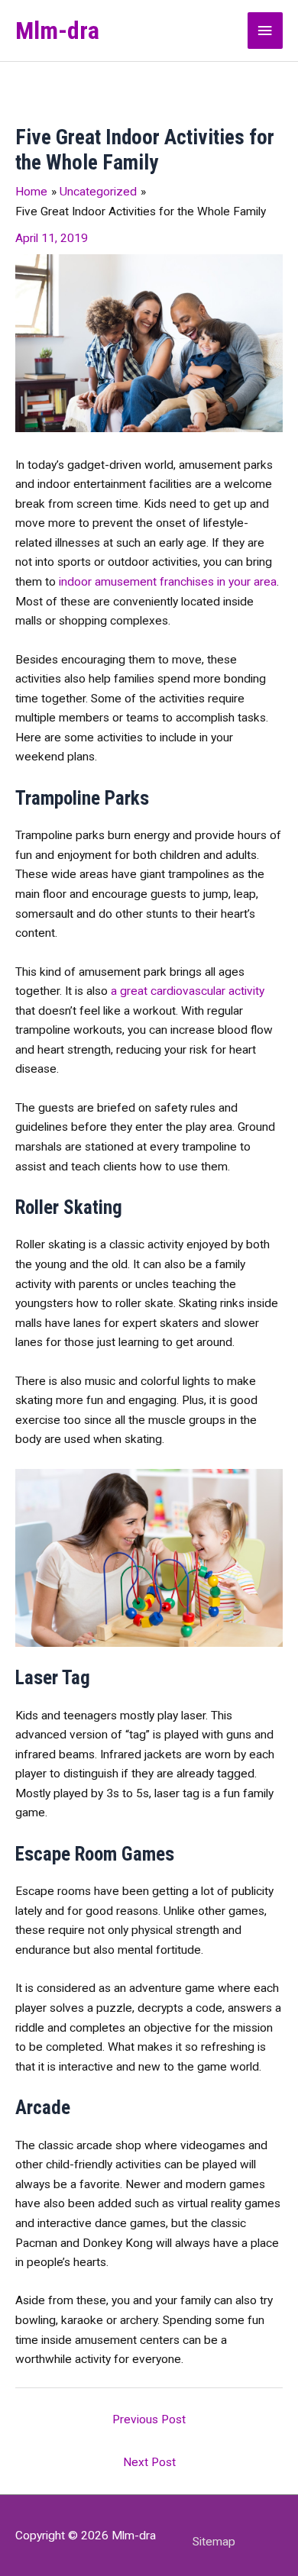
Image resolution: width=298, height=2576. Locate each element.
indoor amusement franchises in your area (168, 582)
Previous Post (149, 2419)
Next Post (149, 2462)
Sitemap (214, 2542)
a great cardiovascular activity (188, 991)
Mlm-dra (57, 31)
